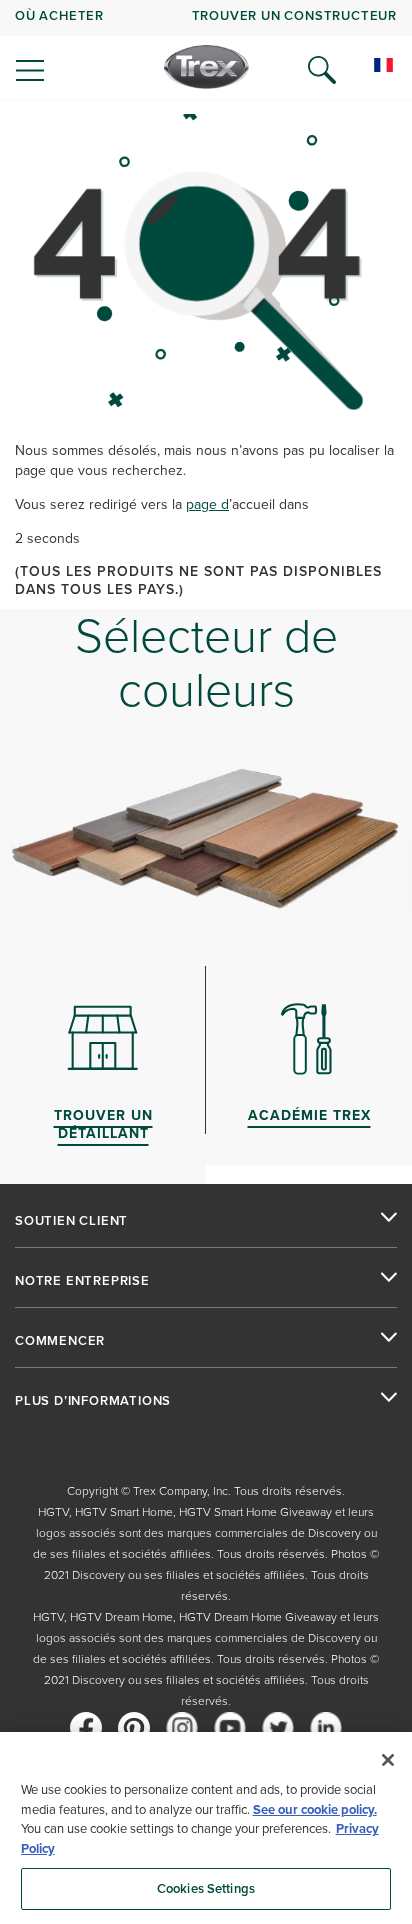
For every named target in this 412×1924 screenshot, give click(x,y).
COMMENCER (60, 1341)
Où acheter (59, 15)
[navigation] (206, 50)
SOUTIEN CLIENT (71, 1221)
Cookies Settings (206, 1888)
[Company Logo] (206, 67)
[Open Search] (322, 70)
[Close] (388, 1760)
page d (207, 504)
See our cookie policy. (315, 1809)
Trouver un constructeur (294, 15)
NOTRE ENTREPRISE (82, 1281)
